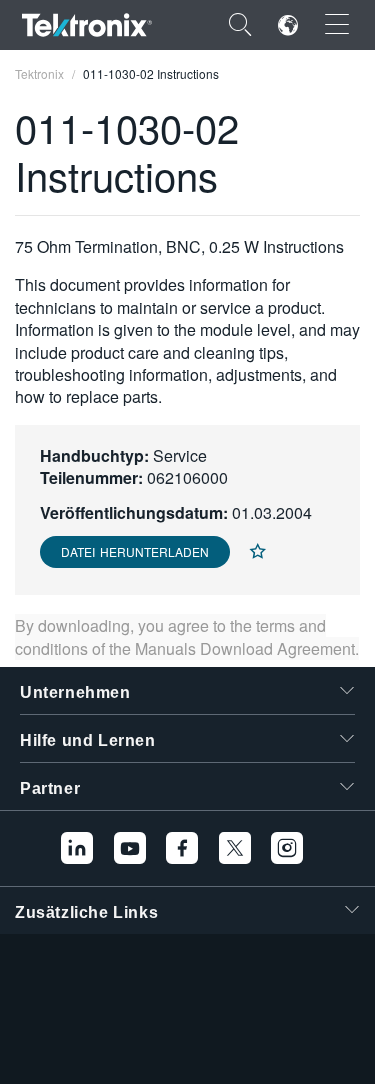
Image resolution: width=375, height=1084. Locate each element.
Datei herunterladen (135, 551)
